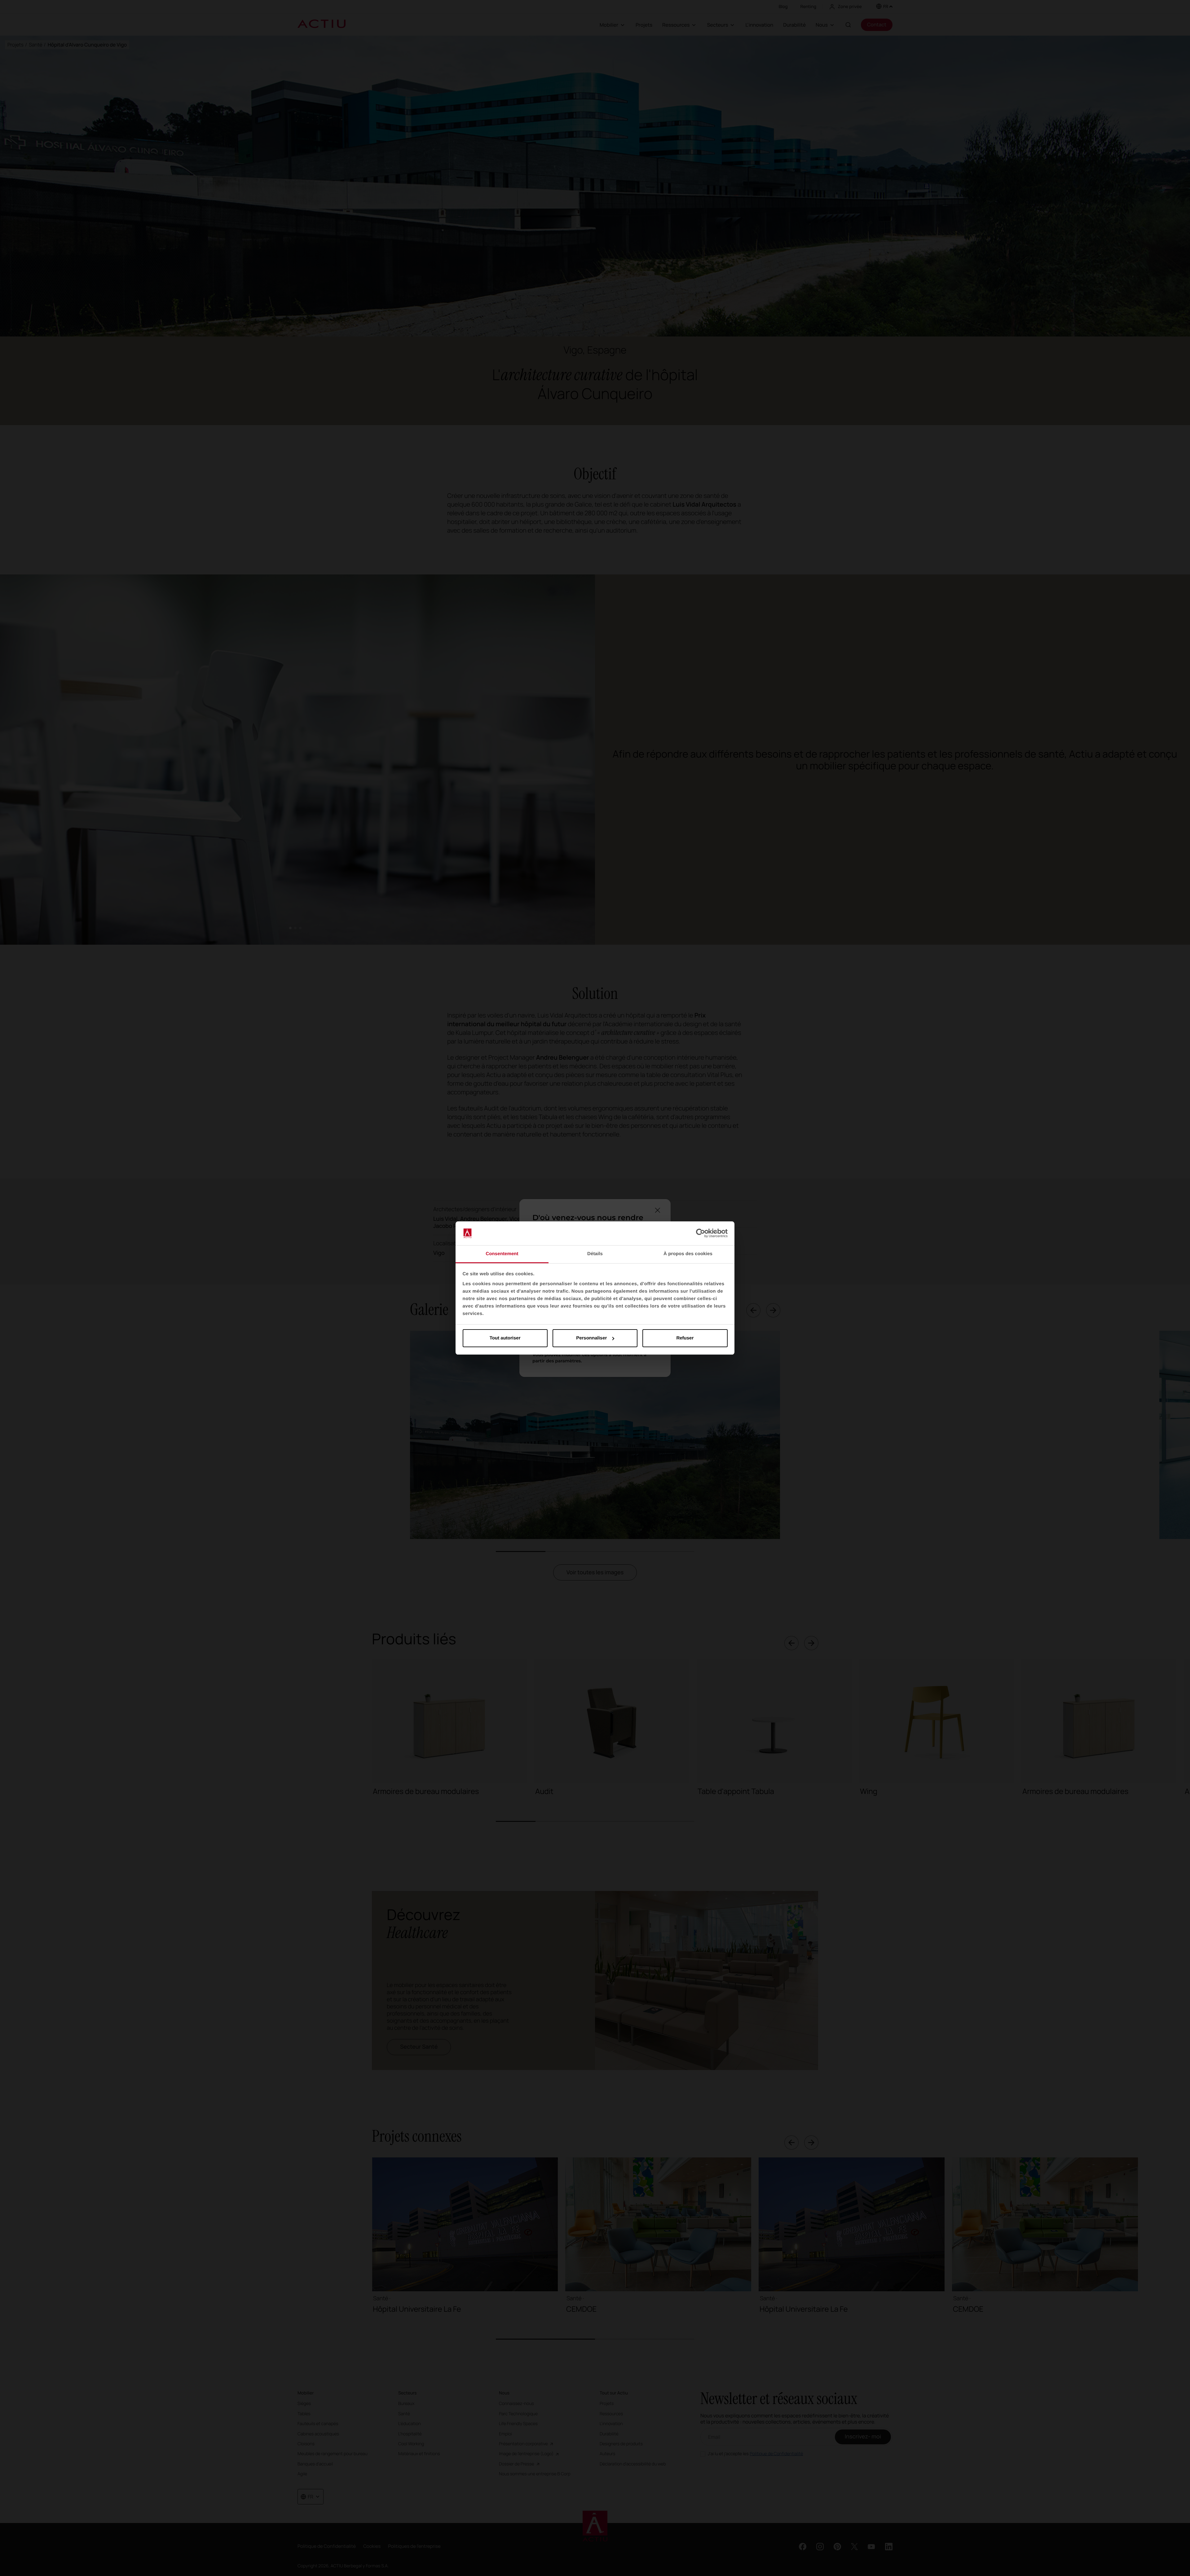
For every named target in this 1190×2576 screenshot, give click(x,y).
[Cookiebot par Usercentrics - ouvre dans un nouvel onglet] (701, 1233)
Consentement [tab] (502, 1254)
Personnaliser (591, 1338)
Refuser (685, 1338)
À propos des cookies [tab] (688, 1254)
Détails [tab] (595, 1254)
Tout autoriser (505, 1338)
